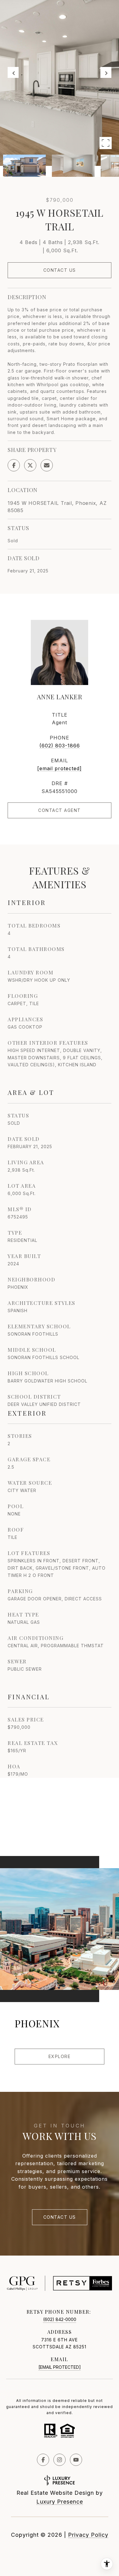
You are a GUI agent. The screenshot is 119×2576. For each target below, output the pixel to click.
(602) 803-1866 (60, 746)
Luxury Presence (60, 2502)
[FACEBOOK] (43, 2460)
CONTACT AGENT (60, 810)
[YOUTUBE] (76, 2460)
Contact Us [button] (60, 270)
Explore (60, 2056)
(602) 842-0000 (60, 2319)
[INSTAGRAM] (60, 2460)
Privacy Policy (88, 2535)
